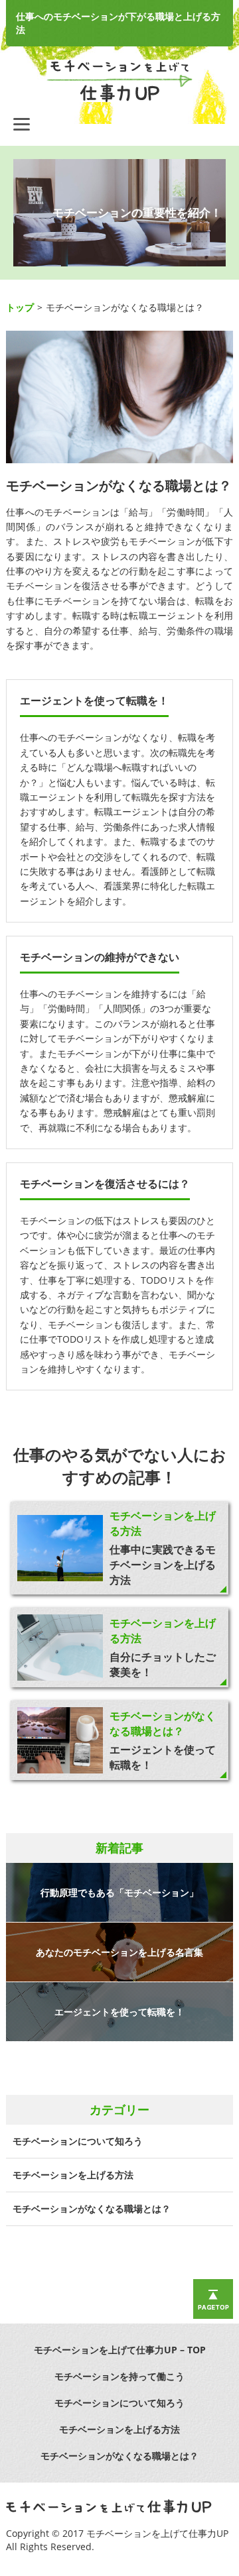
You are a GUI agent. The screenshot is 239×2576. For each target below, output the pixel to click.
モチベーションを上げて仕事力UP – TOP (120, 2350)
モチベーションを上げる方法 (73, 2175)
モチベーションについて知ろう (78, 2141)
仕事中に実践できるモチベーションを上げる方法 (163, 1565)
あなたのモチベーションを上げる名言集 (119, 1952)
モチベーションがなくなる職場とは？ (163, 1723)
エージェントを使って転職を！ (94, 700)
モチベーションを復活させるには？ (105, 1184)
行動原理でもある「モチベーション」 (119, 1892)
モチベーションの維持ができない (100, 957)
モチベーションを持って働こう (119, 2376)
